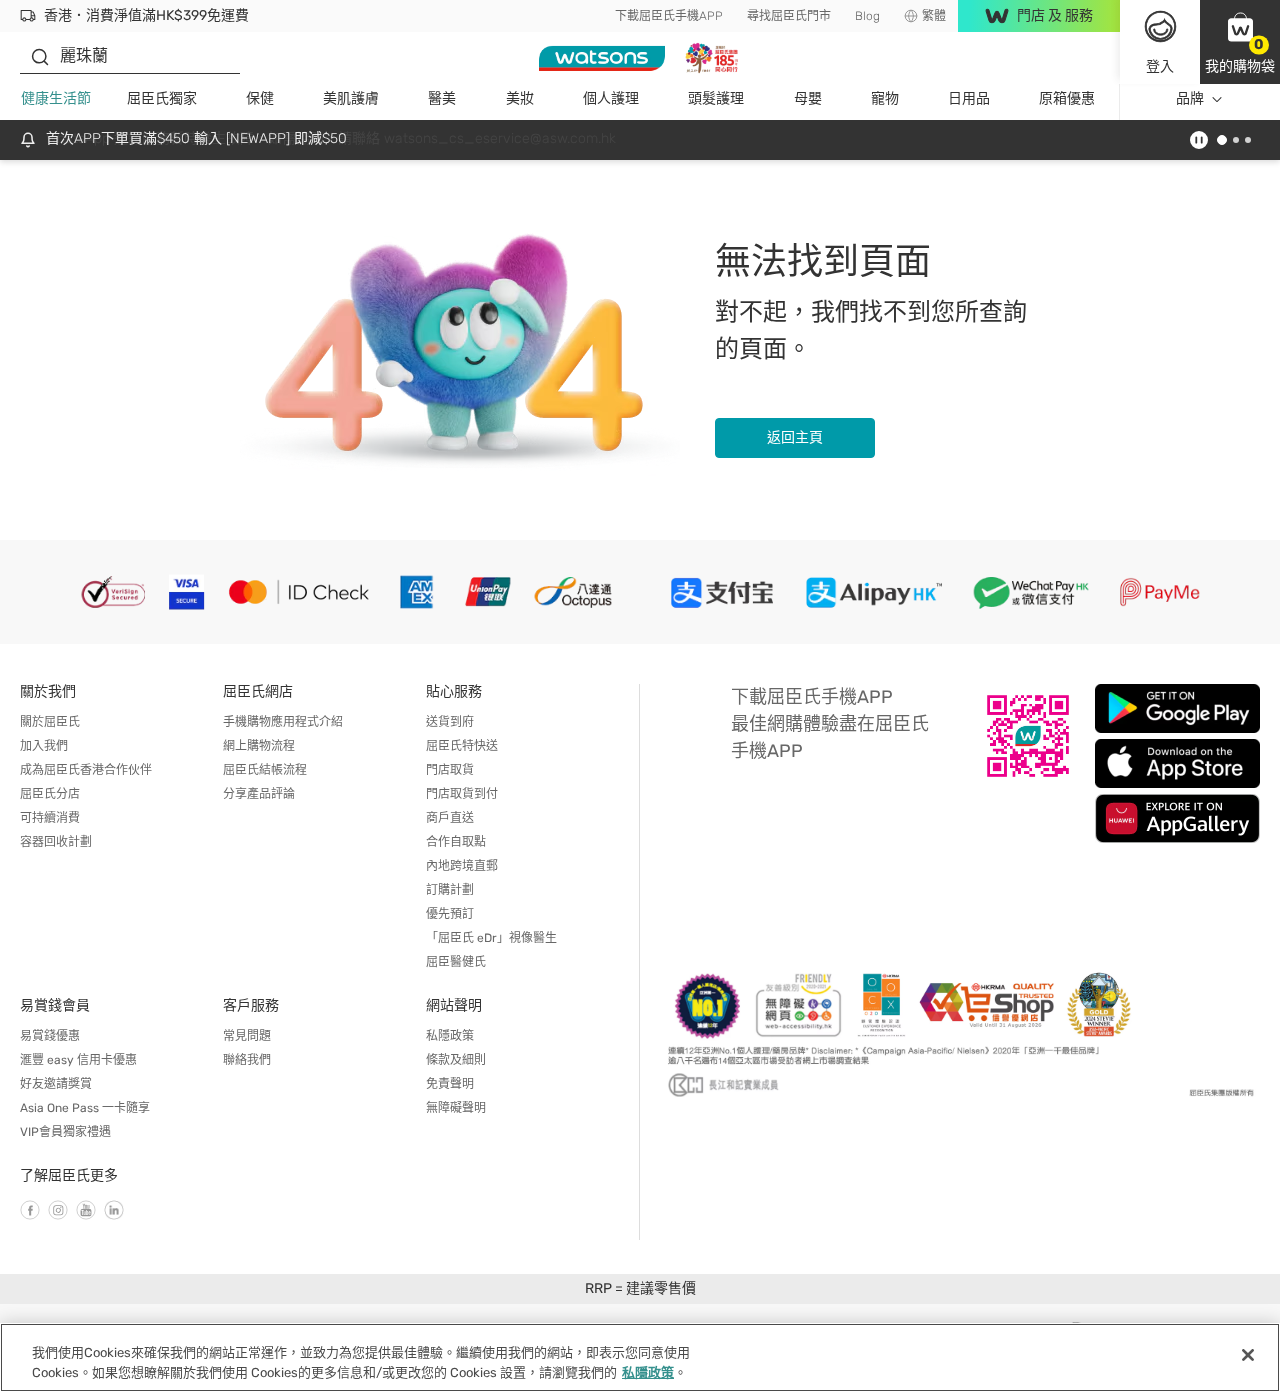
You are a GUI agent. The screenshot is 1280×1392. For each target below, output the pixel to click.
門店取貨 (450, 770)
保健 (260, 98)
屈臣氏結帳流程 (265, 770)
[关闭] (1248, 1355)
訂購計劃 (450, 890)
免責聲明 (450, 1084)
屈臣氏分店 (50, 794)
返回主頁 (795, 437)
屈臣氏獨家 (162, 98)
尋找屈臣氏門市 (789, 16)
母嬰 (808, 98)
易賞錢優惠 (50, 1036)
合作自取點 (456, 842)
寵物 (885, 98)
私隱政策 (450, 1036)
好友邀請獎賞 (56, 1084)
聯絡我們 (247, 1060)
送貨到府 (450, 722)
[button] (1240, 42)
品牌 (1190, 98)
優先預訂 (450, 914)
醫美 (442, 98)
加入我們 (44, 746)
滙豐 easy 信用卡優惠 (78, 1060)
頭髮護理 (716, 98)
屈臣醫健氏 (456, 962)
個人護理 (611, 98)
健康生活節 (56, 98)
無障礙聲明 (456, 1108)
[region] (640, 1357)
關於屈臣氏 (50, 722)
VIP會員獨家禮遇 (65, 1132)
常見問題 (247, 1036)
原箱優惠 (1067, 98)
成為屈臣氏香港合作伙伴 (86, 770)
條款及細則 (456, 1060)
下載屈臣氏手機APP (669, 16)
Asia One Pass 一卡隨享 (85, 1108)
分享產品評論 (259, 794)
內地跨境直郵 (462, 866)
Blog (867, 16)
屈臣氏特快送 (462, 746)
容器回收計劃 (56, 842)
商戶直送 (450, 818)
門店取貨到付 (462, 794)
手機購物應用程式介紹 (283, 722)
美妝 (520, 98)
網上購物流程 (259, 746)
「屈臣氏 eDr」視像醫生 (491, 938)
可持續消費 (50, 818)
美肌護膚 (351, 98)
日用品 (969, 98)
